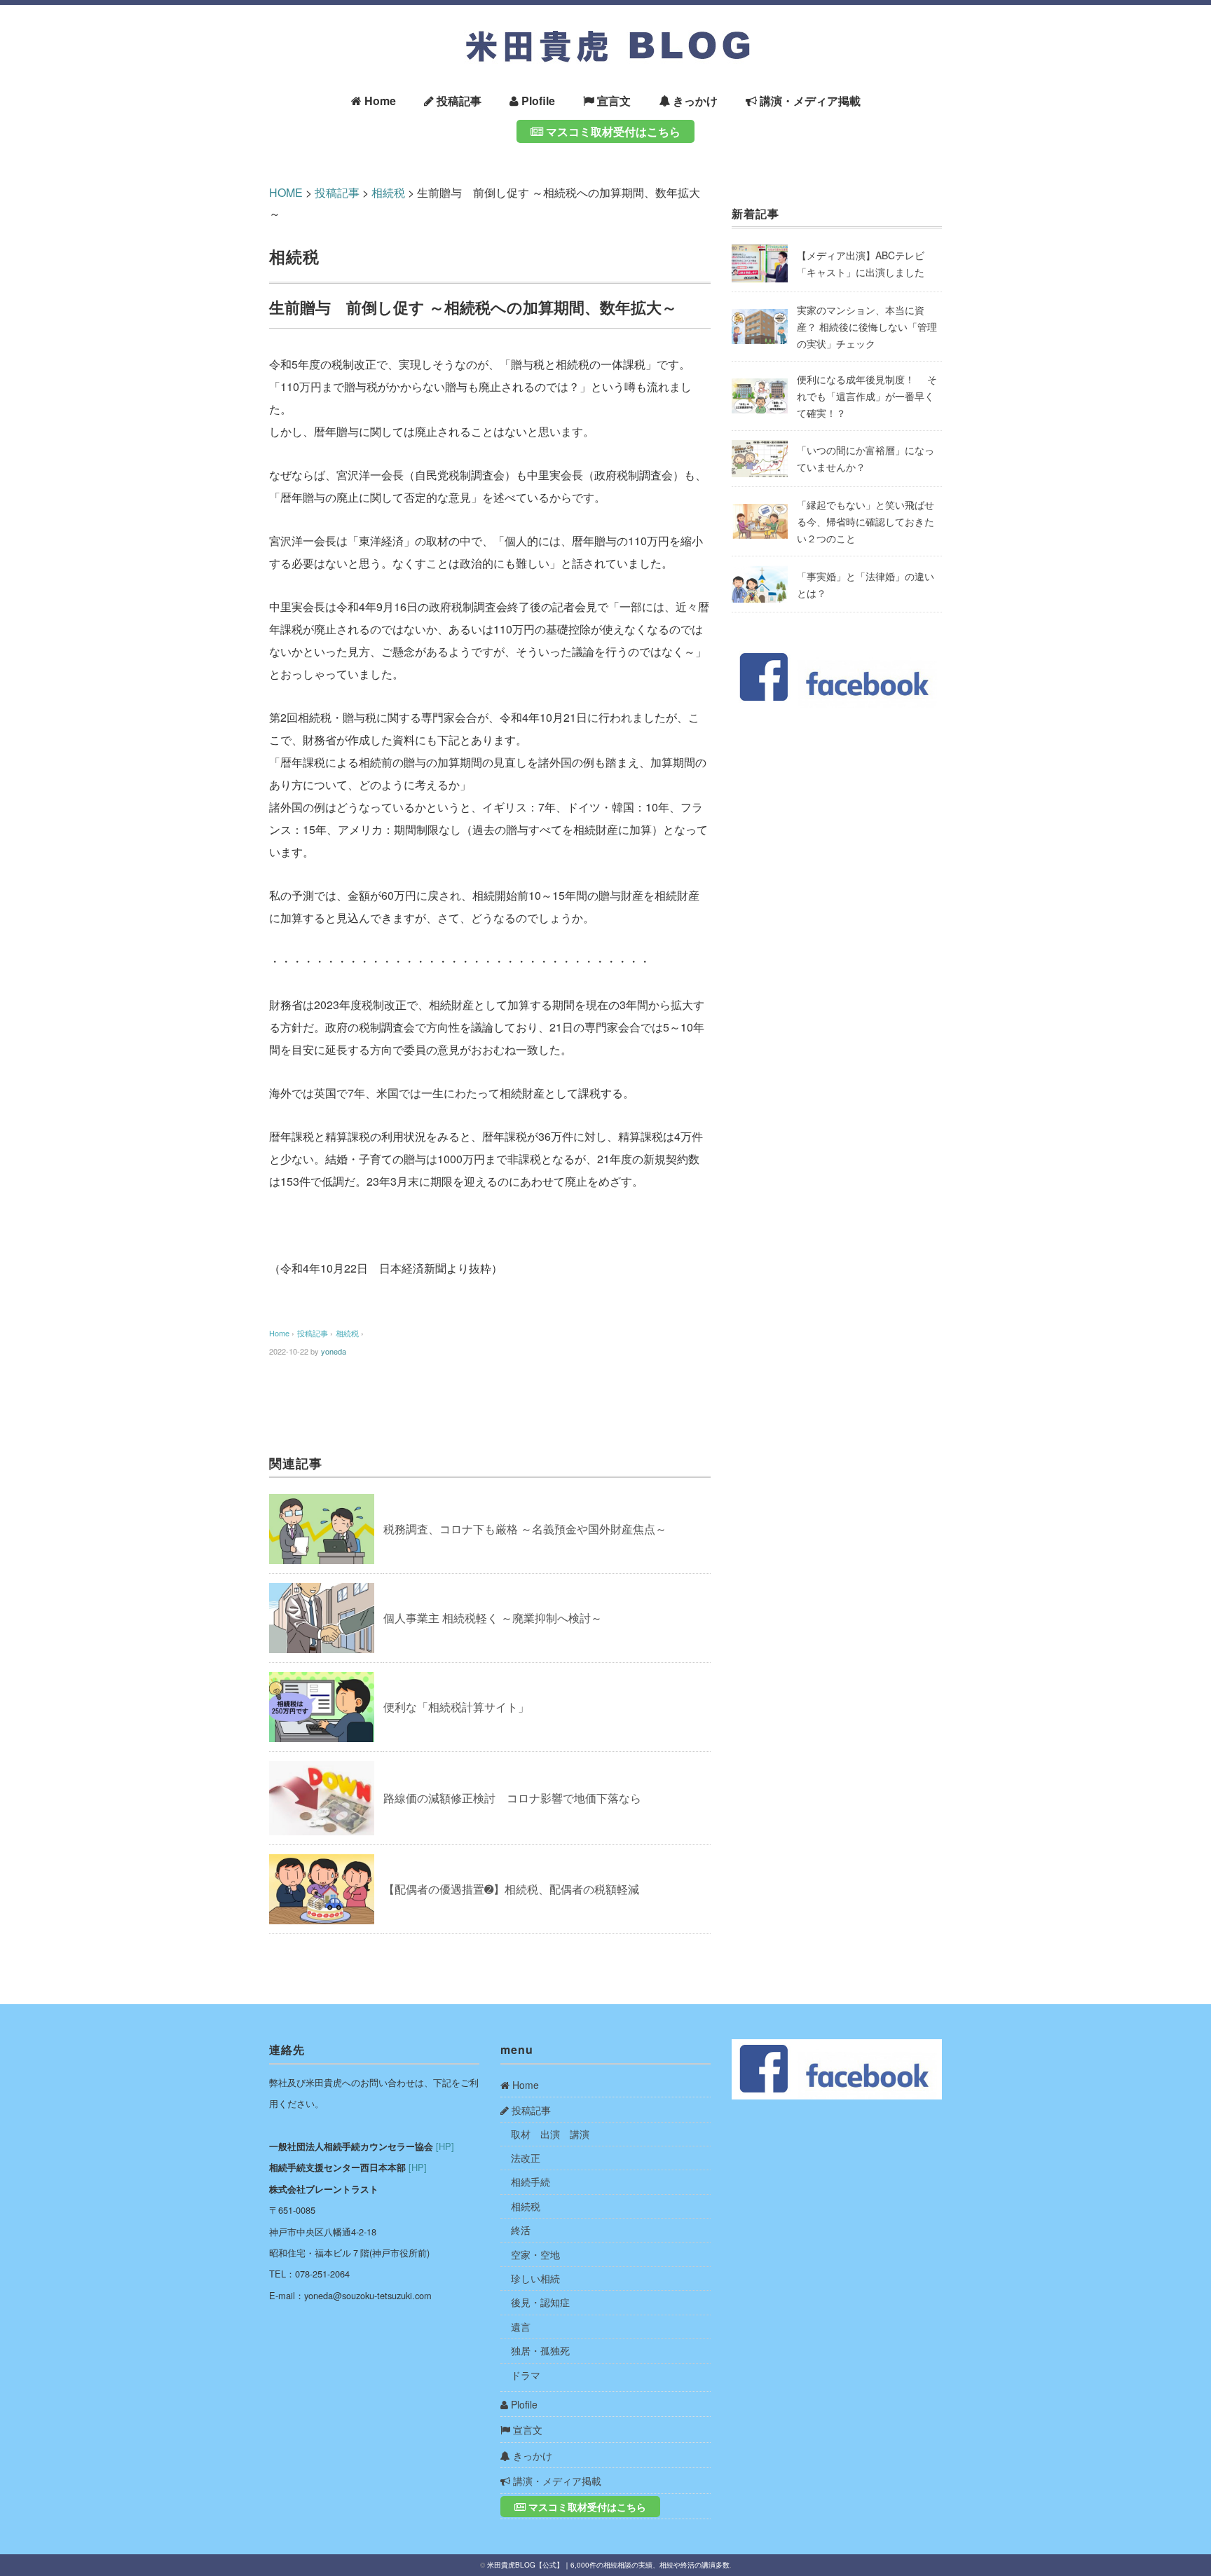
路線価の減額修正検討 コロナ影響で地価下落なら (512, 1798)
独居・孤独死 (540, 2350)
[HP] (445, 2146)
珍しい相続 (535, 2278)
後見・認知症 (540, 2302)
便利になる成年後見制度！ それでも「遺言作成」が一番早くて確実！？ (867, 396)
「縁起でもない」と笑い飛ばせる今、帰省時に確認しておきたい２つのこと (866, 521)
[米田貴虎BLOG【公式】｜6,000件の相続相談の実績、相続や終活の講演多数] (605, 29)
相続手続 (531, 2181)
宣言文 (613, 101)
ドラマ (526, 2375)
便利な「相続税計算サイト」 (456, 1707)
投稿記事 (458, 101)
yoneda (334, 1351)
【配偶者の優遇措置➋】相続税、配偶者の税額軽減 (511, 1889)
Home (379, 101)
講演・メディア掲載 (809, 101)
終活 (521, 2230)
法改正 (526, 2158)
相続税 (294, 256)
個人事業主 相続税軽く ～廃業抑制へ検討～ (493, 1618)
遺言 (521, 2327)
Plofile (537, 101)
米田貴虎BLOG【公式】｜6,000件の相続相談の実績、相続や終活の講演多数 (608, 2565)
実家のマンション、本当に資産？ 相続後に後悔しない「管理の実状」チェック (867, 327)
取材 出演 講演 (550, 2134)
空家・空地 (535, 2254)
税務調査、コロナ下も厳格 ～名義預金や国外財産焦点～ (525, 1529)
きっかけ (694, 101)
